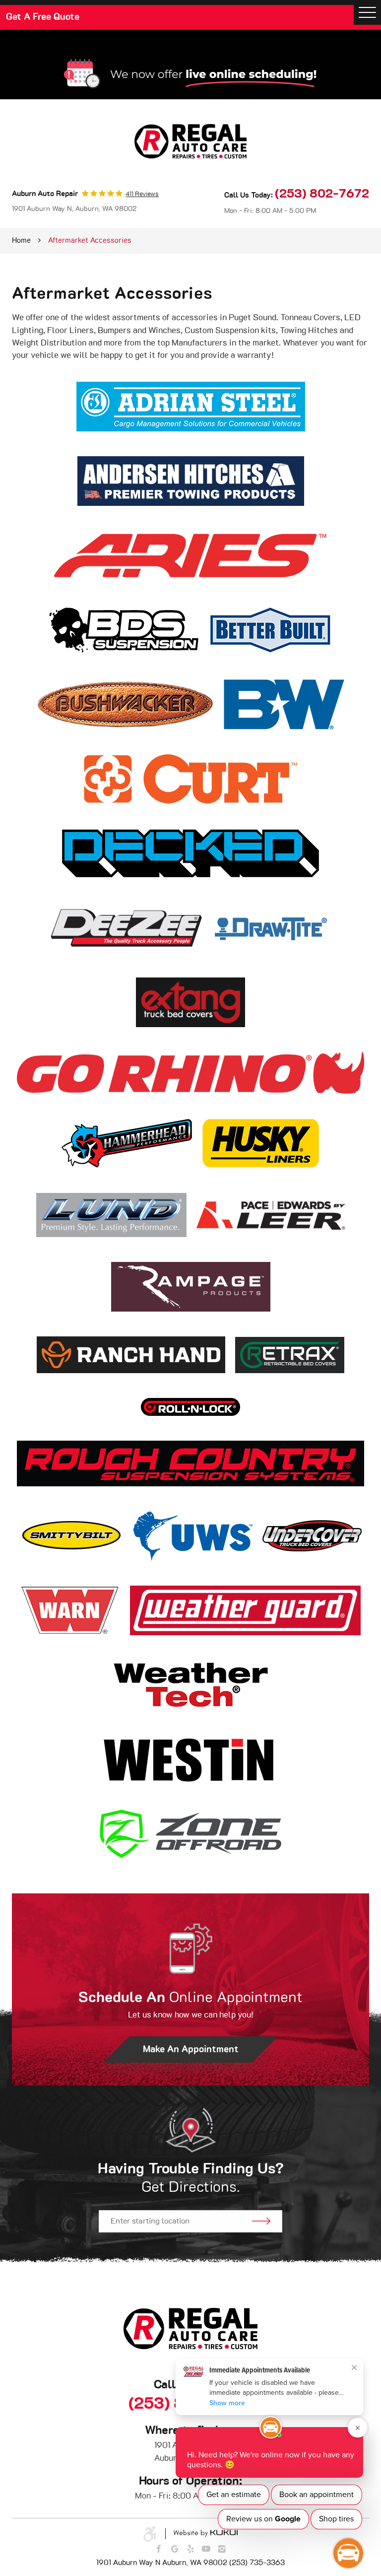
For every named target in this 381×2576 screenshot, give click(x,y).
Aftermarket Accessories (90, 241)
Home (21, 241)
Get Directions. (191, 2178)
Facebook (159, 2549)
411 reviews (142, 194)
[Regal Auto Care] (190, 141)
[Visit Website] (191, 414)
